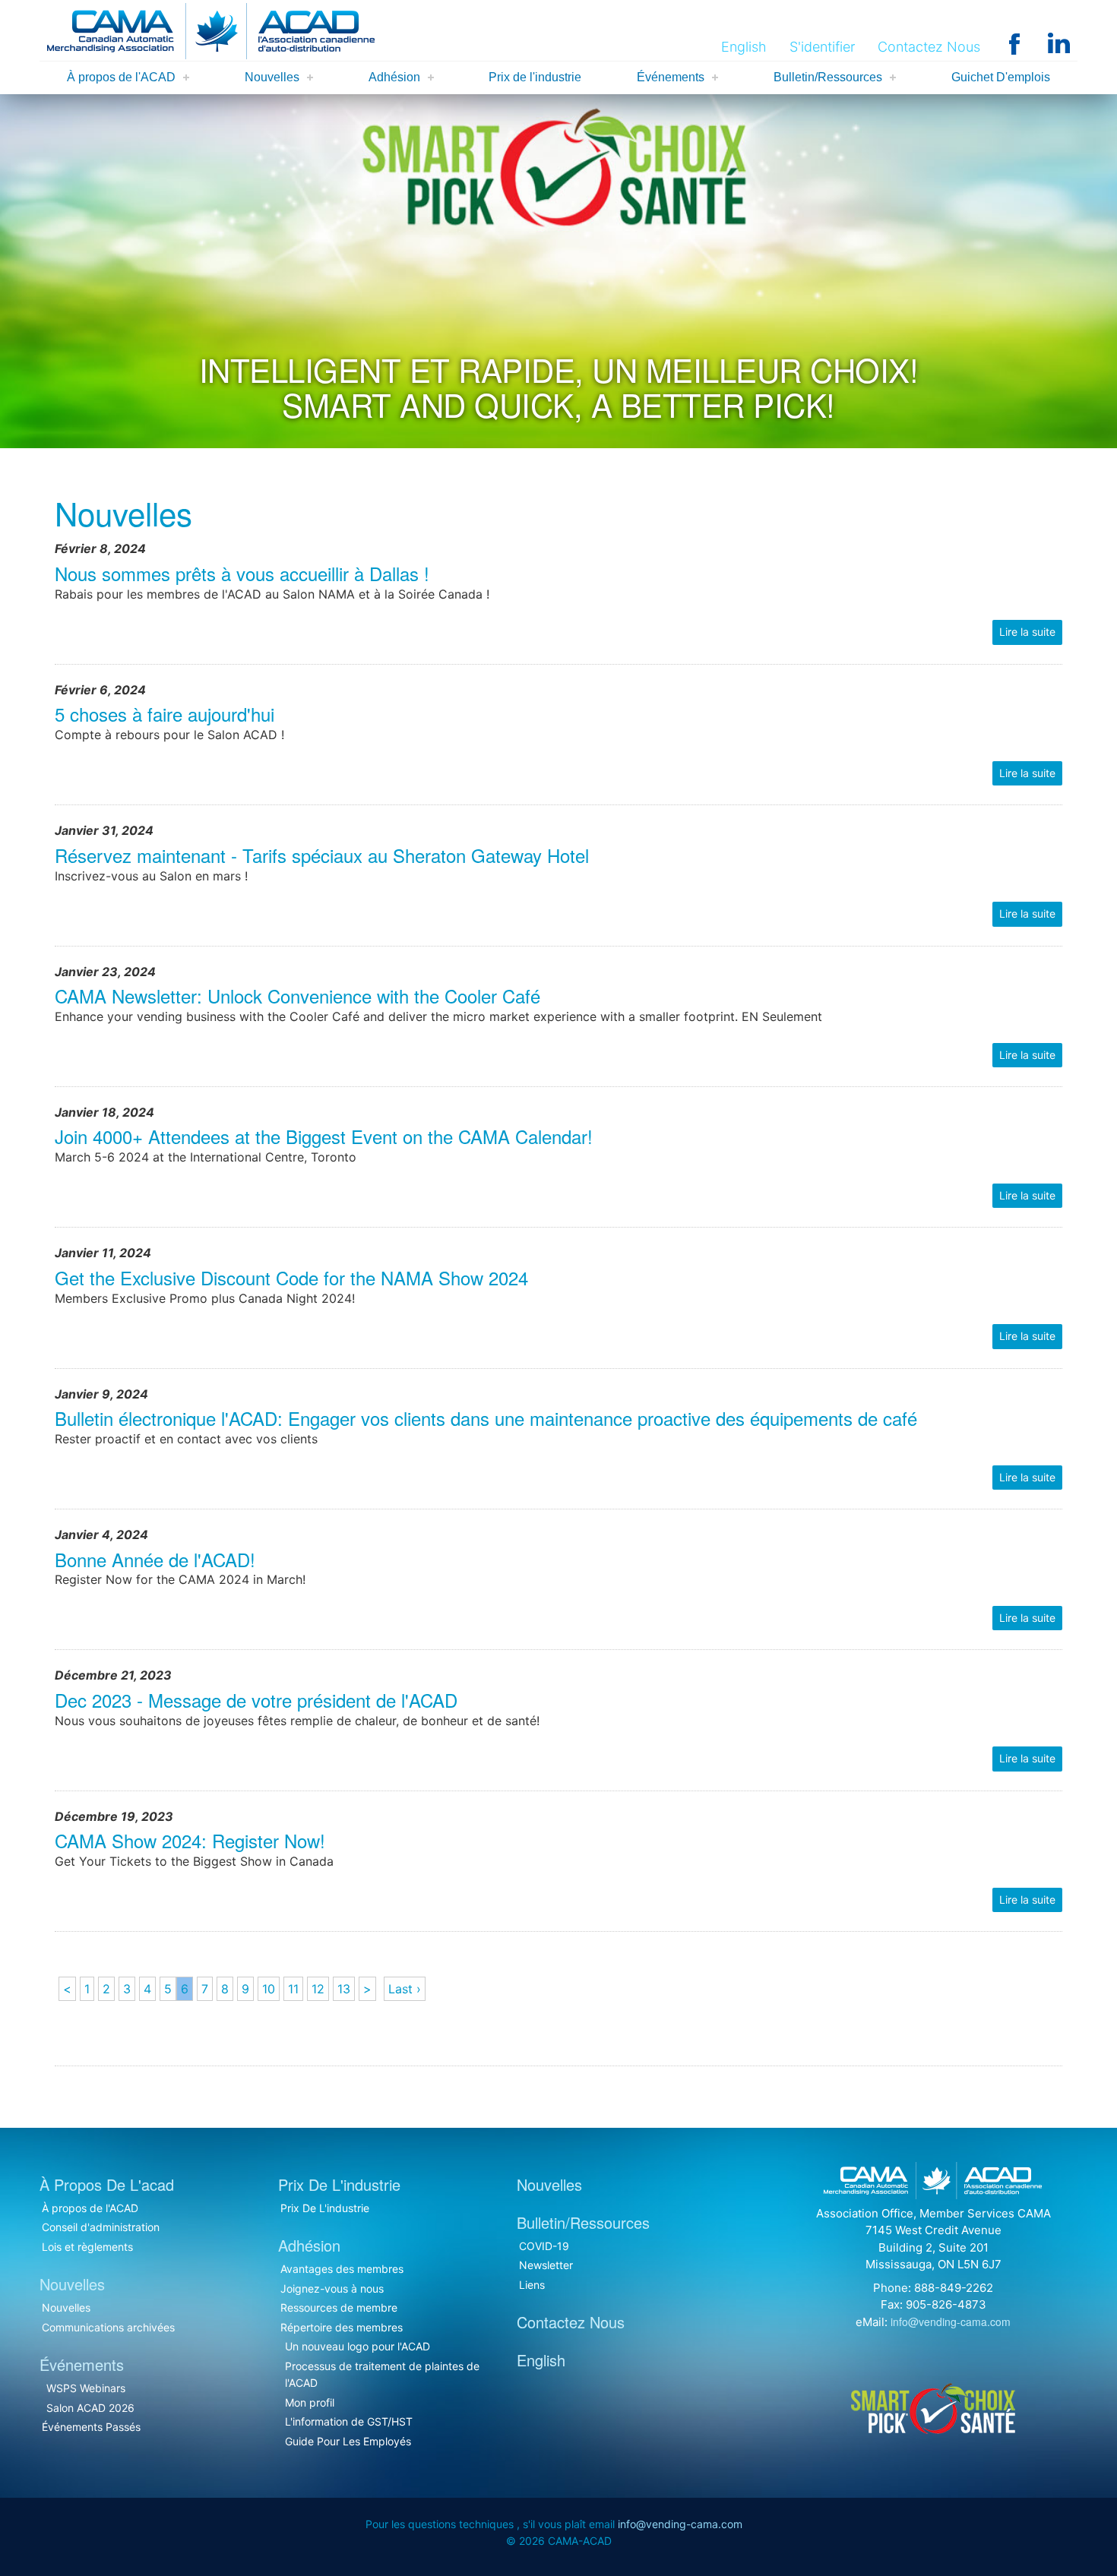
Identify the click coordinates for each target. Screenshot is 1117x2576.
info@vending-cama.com (951, 2322)
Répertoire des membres (342, 2327)
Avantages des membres (342, 2269)
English (744, 47)
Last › (405, 1989)
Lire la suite (1027, 632)
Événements (671, 77)
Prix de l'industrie (535, 77)
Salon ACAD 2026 (90, 2408)
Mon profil (310, 2402)
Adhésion (394, 77)
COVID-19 (544, 2246)
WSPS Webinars (86, 2388)
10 (269, 1989)
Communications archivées (108, 2327)
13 (344, 1989)
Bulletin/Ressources (828, 77)
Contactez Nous (929, 47)
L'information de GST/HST (349, 2421)
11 (293, 1989)
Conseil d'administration (101, 2227)
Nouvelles (272, 77)
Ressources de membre (339, 2307)
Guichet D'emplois (1001, 77)
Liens (532, 2285)
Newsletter (546, 2265)
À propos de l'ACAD (121, 77)
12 (318, 1989)
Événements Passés (91, 2427)
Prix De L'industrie (325, 2208)
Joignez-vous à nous (332, 2288)
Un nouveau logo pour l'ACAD (358, 2346)
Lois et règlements (87, 2247)
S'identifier (822, 47)
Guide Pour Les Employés (348, 2441)
